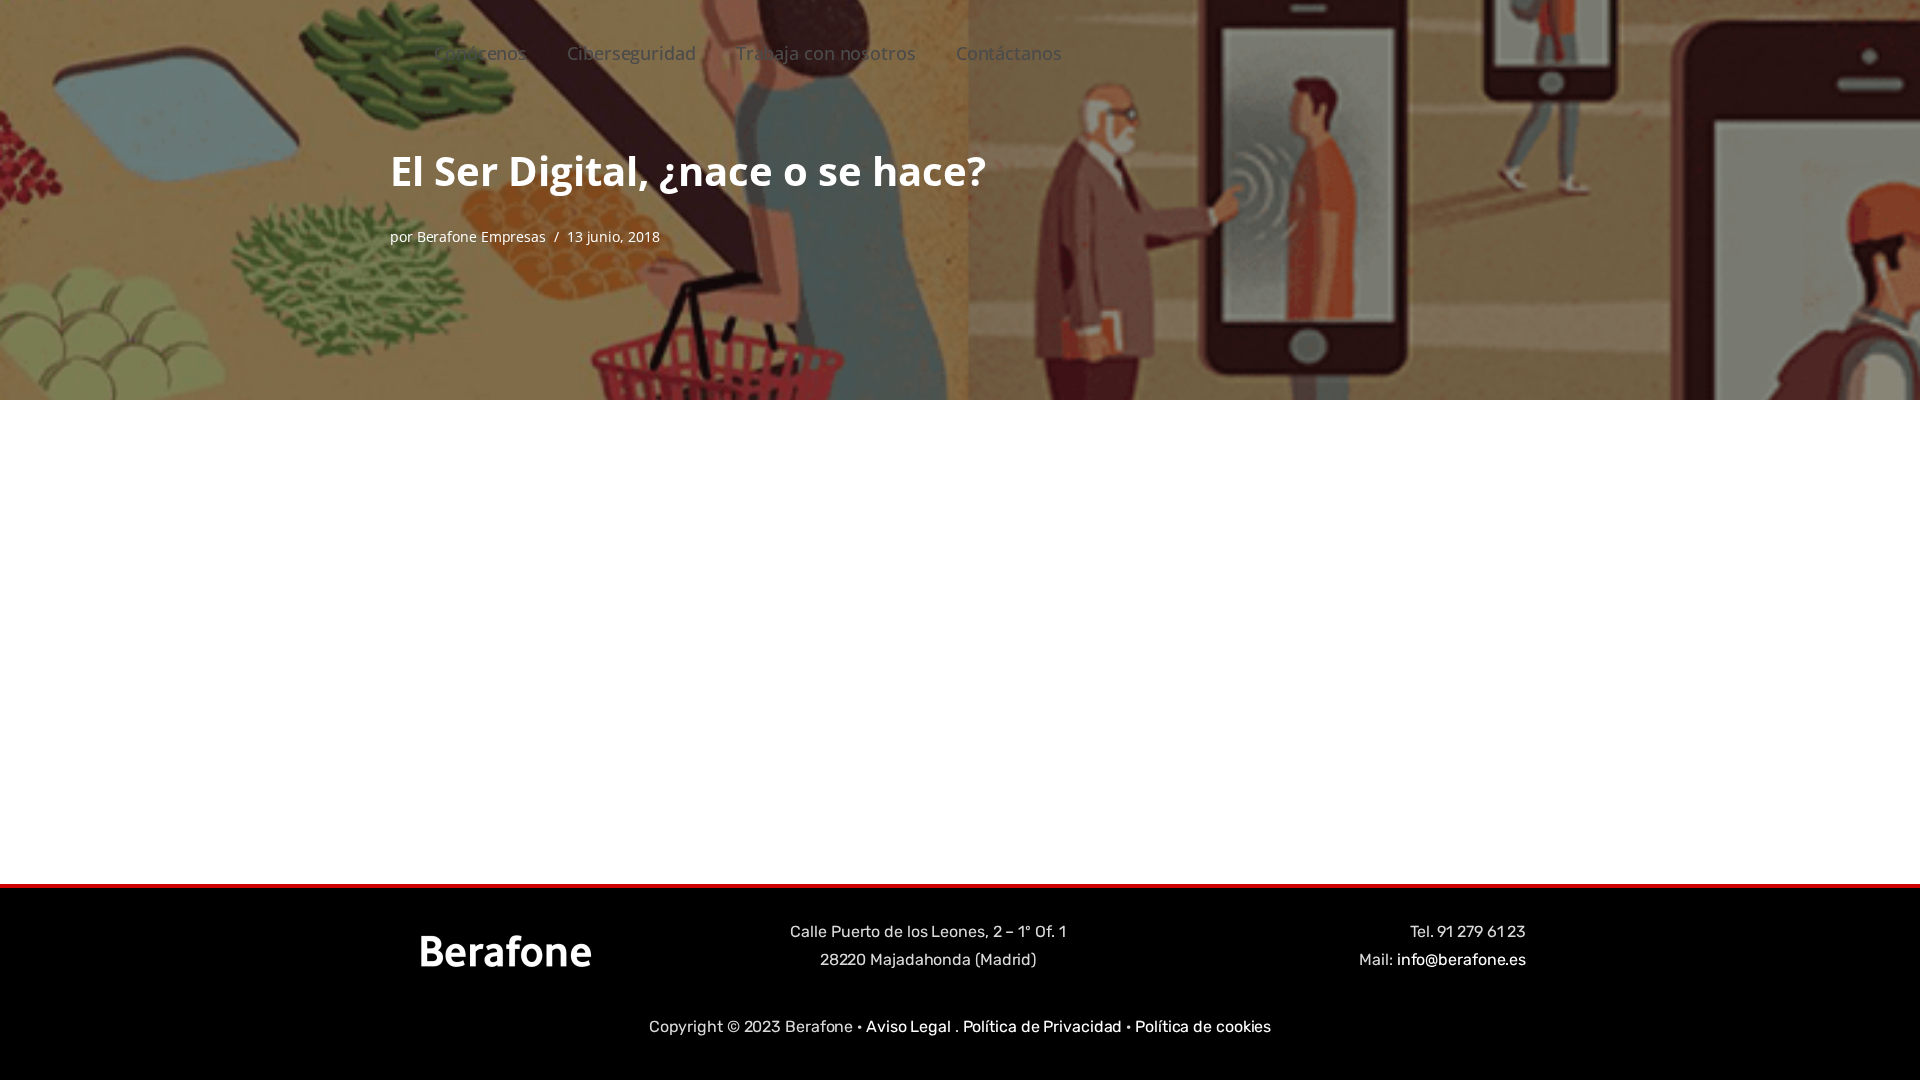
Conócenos (480, 53)
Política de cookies (1203, 1026)
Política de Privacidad (1043, 1026)
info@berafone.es (1461, 959)
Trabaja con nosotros (826, 53)
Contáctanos (1009, 53)
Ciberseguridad (631, 53)
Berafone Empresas (481, 236)
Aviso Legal (908, 1026)
